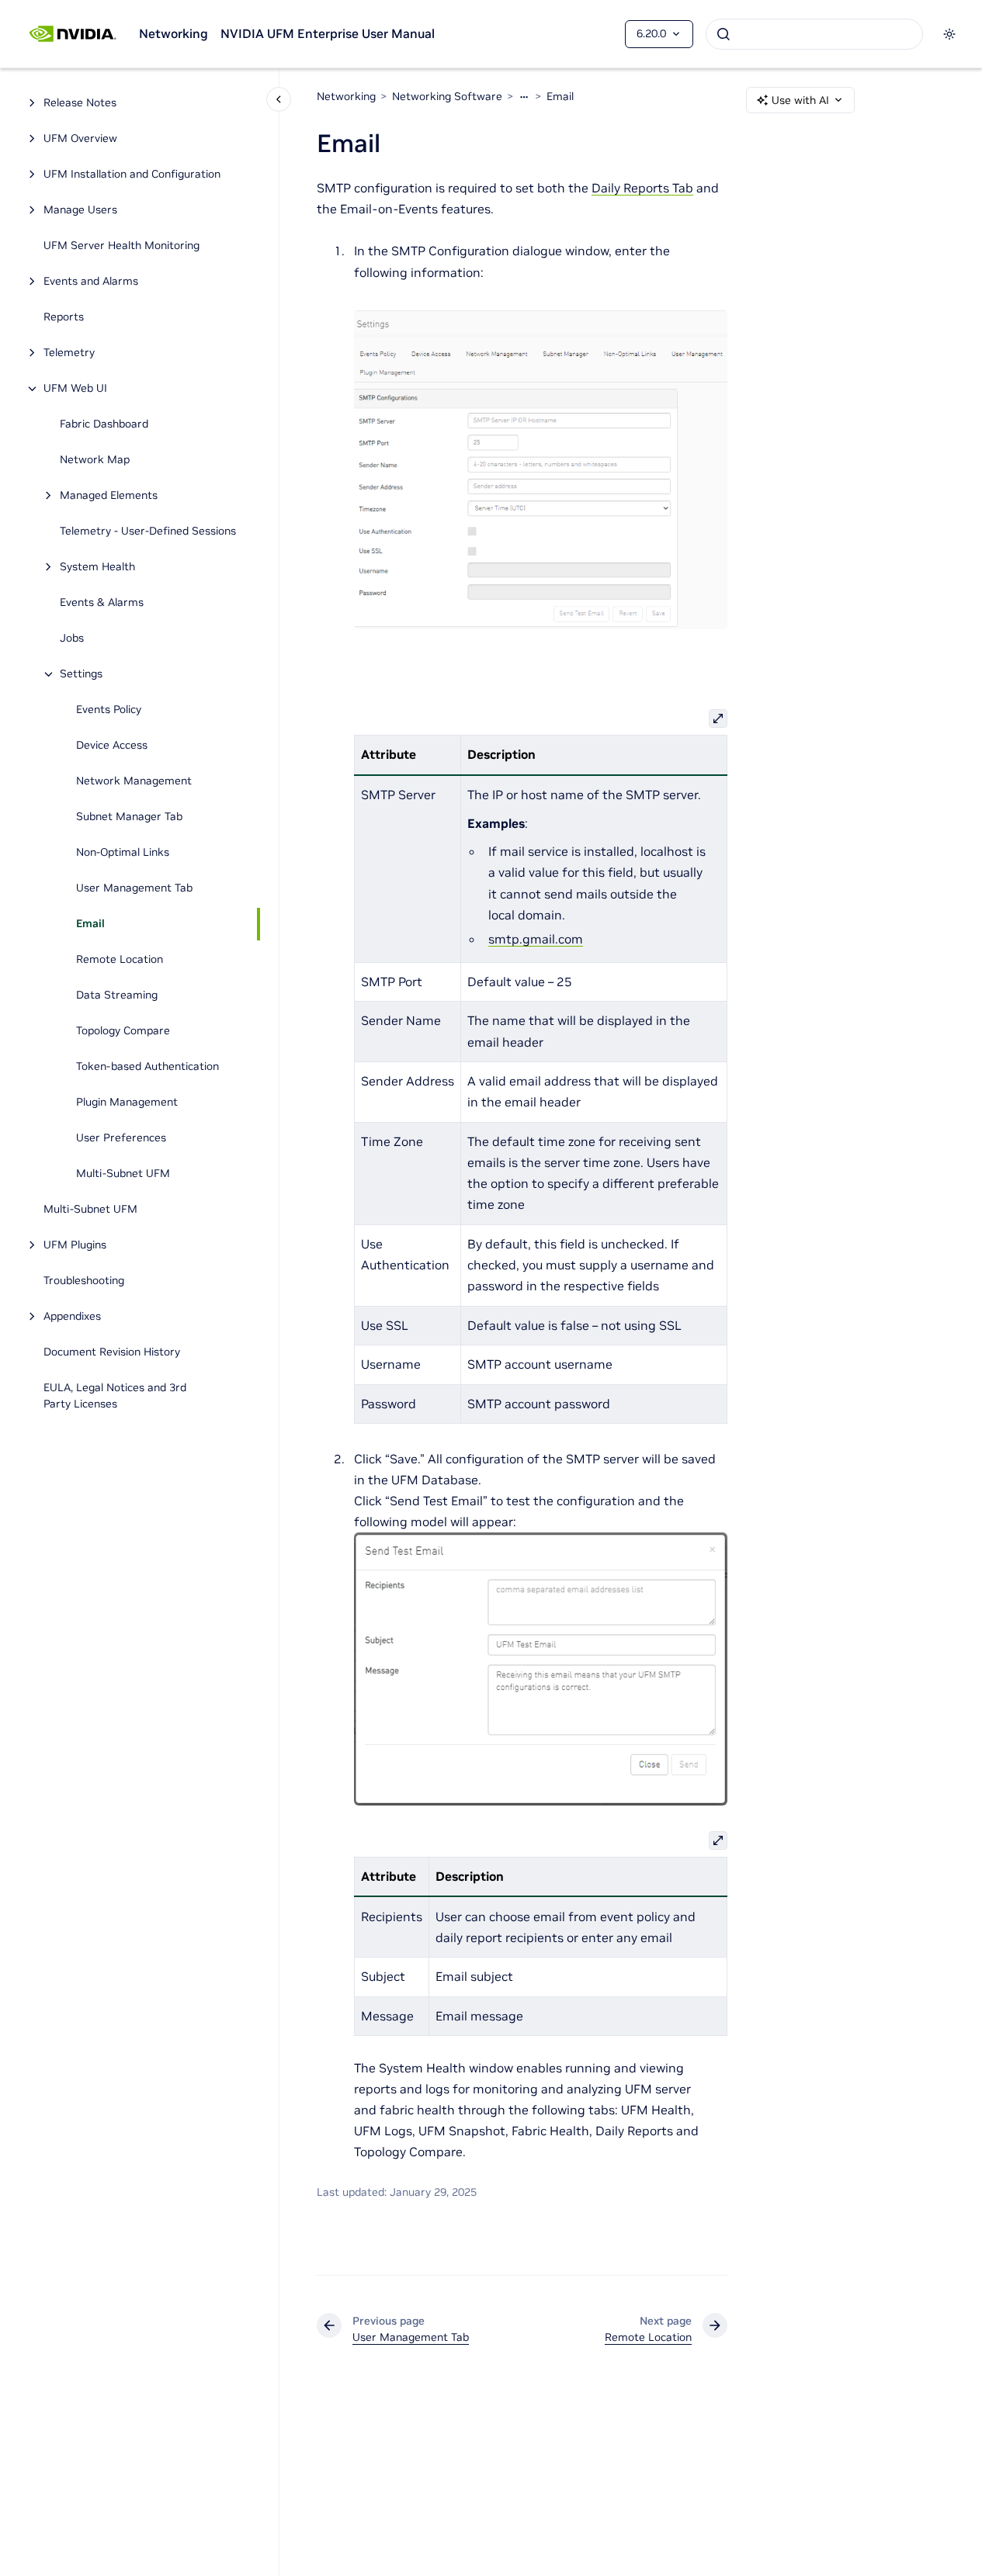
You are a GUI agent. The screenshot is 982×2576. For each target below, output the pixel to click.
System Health (97, 567)
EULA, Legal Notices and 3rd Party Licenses (115, 1396)
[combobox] (814, 34)
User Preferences (121, 1138)
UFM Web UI (75, 389)
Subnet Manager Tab (129, 817)
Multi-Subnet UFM (125, 1174)
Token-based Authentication (147, 1067)
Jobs (72, 639)
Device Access (112, 746)
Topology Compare (123, 1031)
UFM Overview (80, 139)
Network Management (134, 781)
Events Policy (109, 710)
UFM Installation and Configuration (132, 175)
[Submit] (723, 34)
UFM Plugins (75, 1245)
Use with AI (800, 100)
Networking (173, 33)
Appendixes (72, 1317)
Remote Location (120, 960)
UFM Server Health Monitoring (121, 246)
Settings (81, 674)
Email (90, 924)
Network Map (95, 460)
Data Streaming (117, 995)
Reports (64, 317)
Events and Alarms (91, 282)
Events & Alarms (102, 603)
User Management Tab (134, 888)
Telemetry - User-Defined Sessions (148, 531)
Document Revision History (112, 1352)
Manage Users (80, 210)
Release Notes (80, 103)
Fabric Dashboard (104, 424)
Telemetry (69, 353)
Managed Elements (109, 496)
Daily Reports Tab (642, 188)
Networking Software (447, 96)
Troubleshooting (84, 1281)
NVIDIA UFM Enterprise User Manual (328, 33)
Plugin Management (127, 1103)
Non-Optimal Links (123, 853)
